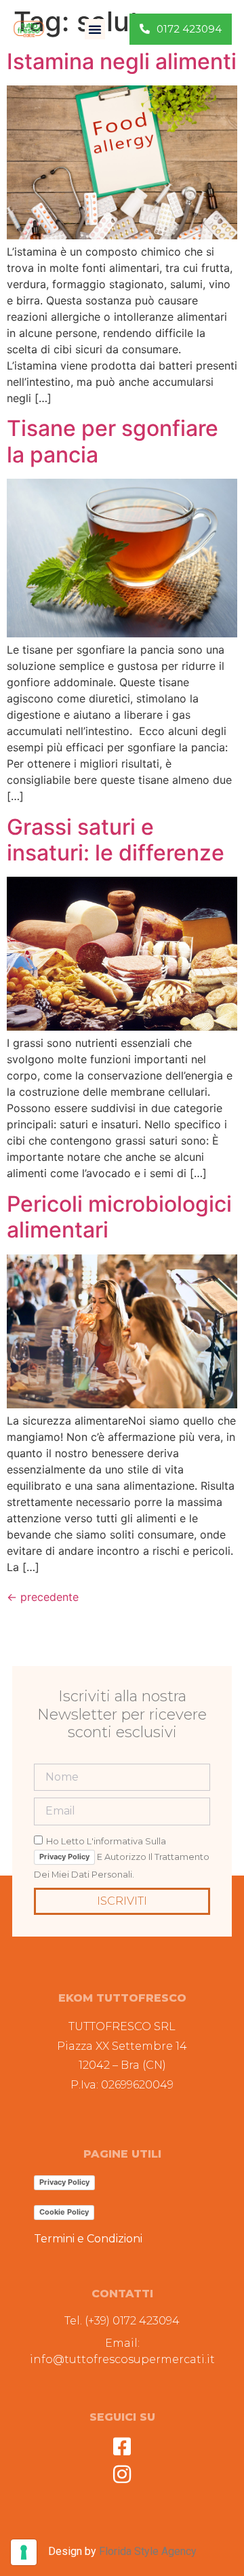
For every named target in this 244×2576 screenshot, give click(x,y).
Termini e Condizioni (88, 2239)
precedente (43, 1597)
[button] (95, 29)
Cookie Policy (64, 2212)
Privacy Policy (64, 1857)
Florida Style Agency (148, 2551)
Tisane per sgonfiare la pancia (113, 441)
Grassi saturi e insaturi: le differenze (116, 840)
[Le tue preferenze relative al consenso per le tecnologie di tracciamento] (24, 2552)
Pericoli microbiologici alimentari (119, 1217)
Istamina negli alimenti (122, 61)
